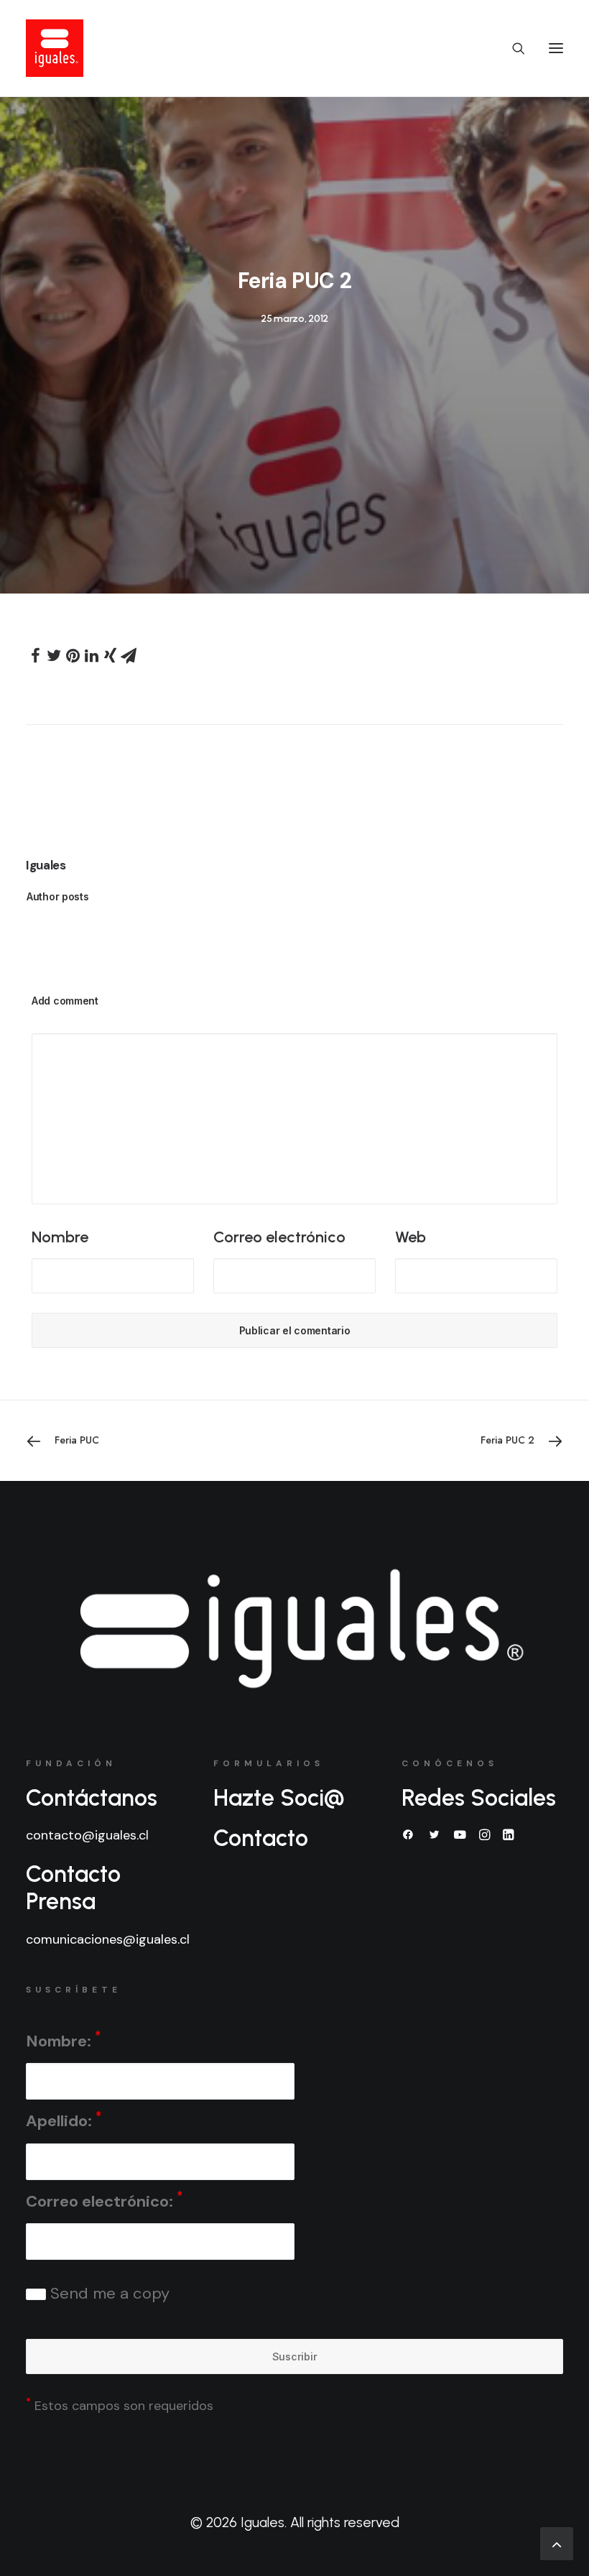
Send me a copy (108, 2293)
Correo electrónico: (104, 2200)
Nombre (60, 1237)
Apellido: (64, 2120)
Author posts (58, 896)
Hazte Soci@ (279, 1798)
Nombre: (63, 2040)
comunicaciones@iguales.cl (108, 1939)
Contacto (261, 1838)
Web (411, 1237)
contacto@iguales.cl (87, 1835)
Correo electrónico (279, 1237)
